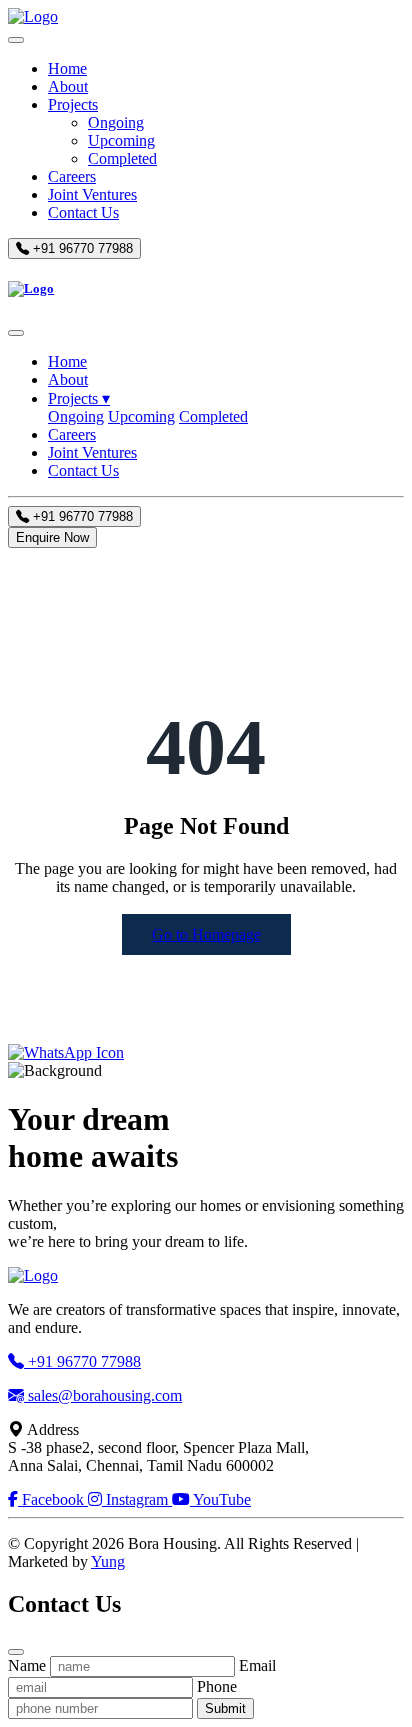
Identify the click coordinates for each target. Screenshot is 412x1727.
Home (67, 68)
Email (257, 1665)
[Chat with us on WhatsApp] (66, 1052)
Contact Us (83, 212)
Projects (73, 104)
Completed (122, 158)
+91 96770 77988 (81, 248)
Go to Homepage (206, 934)
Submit (225, 1708)
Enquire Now (52, 537)
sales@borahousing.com (103, 1395)
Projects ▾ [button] (79, 398)
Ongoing (116, 122)
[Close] (16, 333)
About (68, 86)
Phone (217, 1686)
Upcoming (121, 140)
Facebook (53, 1499)
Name (27, 1665)
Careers (72, 176)
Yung (108, 1561)
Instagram (137, 1499)
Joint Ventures (92, 194)
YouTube (220, 1499)
